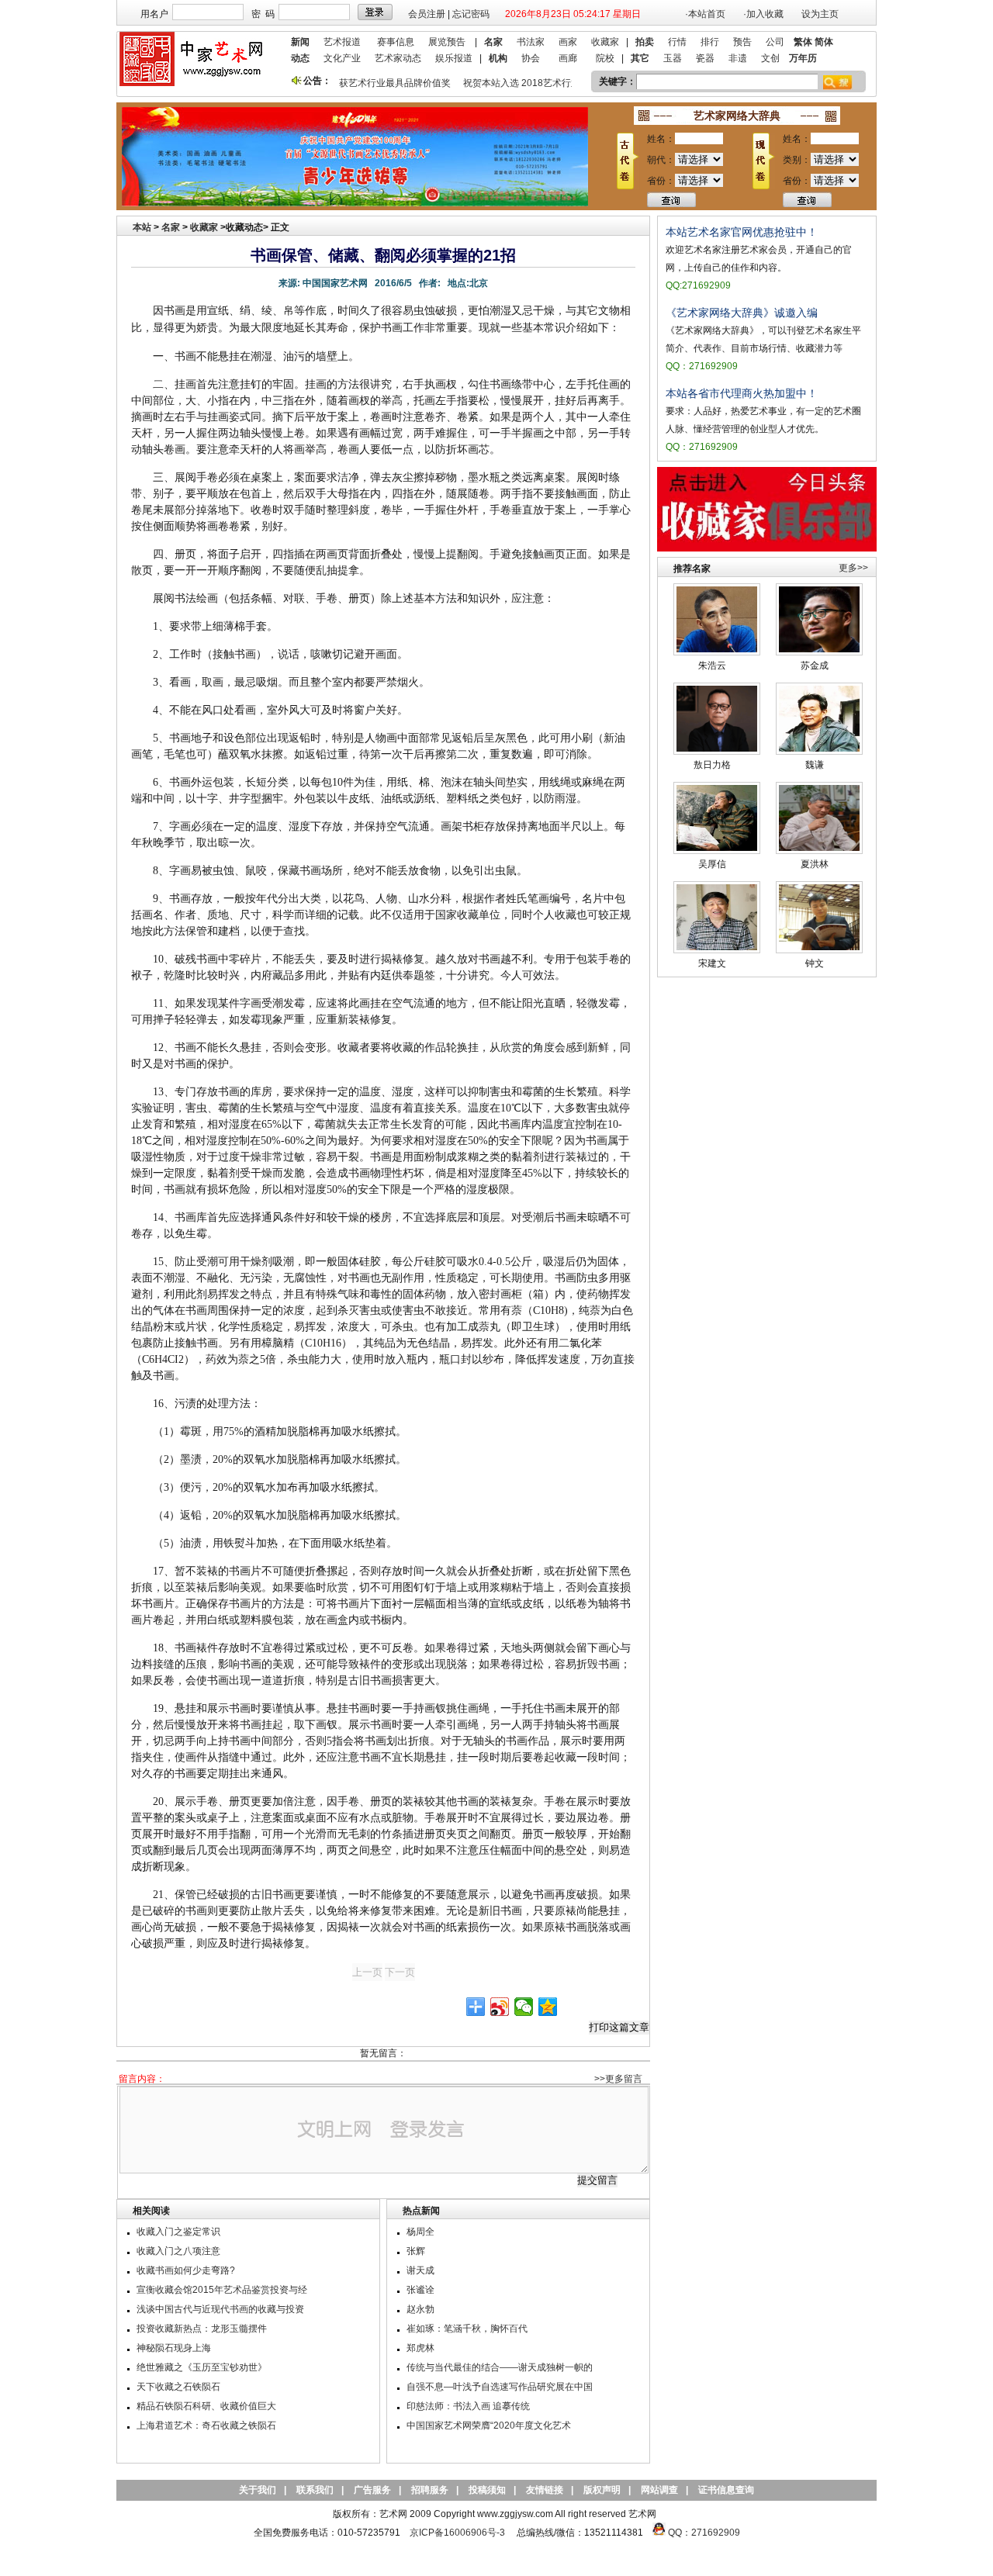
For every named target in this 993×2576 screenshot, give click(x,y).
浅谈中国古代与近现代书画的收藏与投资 (220, 2309)
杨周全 (420, 2232)
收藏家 (605, 42)
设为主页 (820, 14)
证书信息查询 (726, 2490)
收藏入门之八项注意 (178, 2251)
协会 (531, 58)
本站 (142, 227)
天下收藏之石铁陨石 (178, 2387)
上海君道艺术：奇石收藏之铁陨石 (206, 2426)
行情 (677, 42)
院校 (605, 58)
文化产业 (342, 58)
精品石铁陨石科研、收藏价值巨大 (206, 2406)
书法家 (531, 42)
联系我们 (315, 2490)
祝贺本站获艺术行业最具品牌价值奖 (362, 83)
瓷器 (705, 58)
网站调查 (659, 2490)
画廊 (568, 58)
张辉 (416, 2251)
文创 (770, 58)
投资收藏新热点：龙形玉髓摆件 (202, 2329)
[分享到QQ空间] (548, 2007)
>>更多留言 (618, 2079)
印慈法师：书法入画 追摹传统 (468, 2406)
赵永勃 (420, 2309)
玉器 (673, 58)
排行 (710, 42)
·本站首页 (705, 14)
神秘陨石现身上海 (174, 2348)
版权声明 (602, 2490)
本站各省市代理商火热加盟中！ (742, 393)
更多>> (853, 568)
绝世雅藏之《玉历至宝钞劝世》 (202, 2367)
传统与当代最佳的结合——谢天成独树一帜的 (500, 2367)
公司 (775, 42)
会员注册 (427, 14)
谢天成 (420, 2270)
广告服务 (372, 2490)
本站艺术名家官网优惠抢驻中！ (742, 232)
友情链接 (545, 2490)
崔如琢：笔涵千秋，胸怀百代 (467, 2329)
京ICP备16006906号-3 (457, 2533)
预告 (742, 42)
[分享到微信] (524, 2007)
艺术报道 (342, 42)
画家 (568, 42)
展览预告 (447, 42)
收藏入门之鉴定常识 (178, 2232)
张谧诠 (420, 2290)
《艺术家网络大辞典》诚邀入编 (742, 313)
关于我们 (258, 2490)
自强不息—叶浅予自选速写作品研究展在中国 (500, 2387)
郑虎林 (420, 2348)
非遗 (738, 58)
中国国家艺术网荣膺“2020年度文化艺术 (489, 2426)
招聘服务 (430, 2490)
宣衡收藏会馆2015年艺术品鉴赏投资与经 (222, 2290)
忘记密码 (471, 14)
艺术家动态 (398, 58)
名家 (171, 227)
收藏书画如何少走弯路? (186, 2270)
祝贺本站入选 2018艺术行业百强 (517, 83)
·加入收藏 (763, 14)
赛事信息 (396, 42)
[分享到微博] (500, 2007)
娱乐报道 (454, 58)
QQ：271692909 (704, 2533)
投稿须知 (487, 2490)
